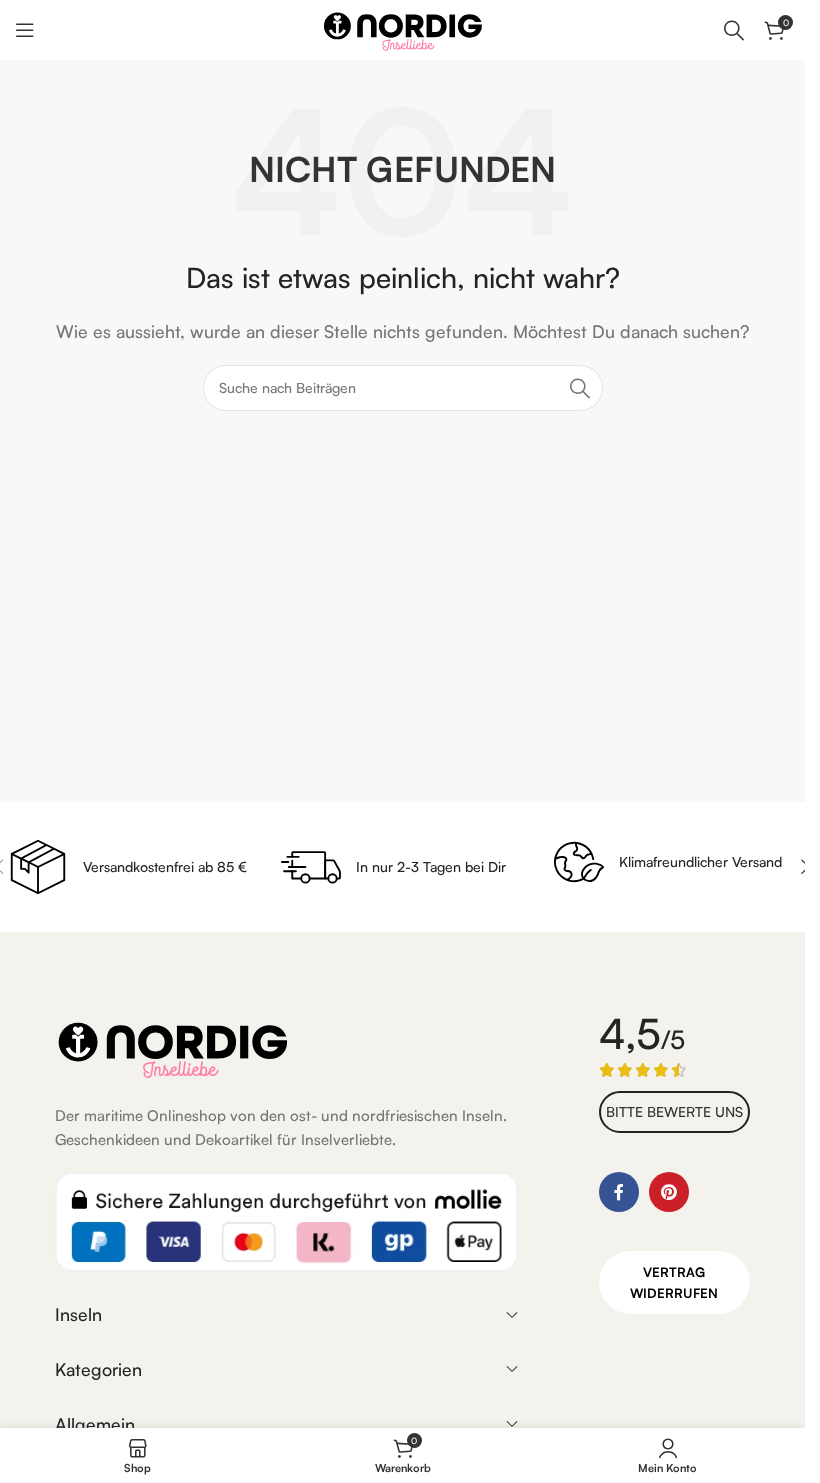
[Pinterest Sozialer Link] (669, 1192)
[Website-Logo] (403, 28)
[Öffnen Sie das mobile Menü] (25, 30)
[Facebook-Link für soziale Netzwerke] (619, 1192)
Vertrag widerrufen (674, 1282)
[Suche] (734, 30)
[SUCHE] (580, 388)
